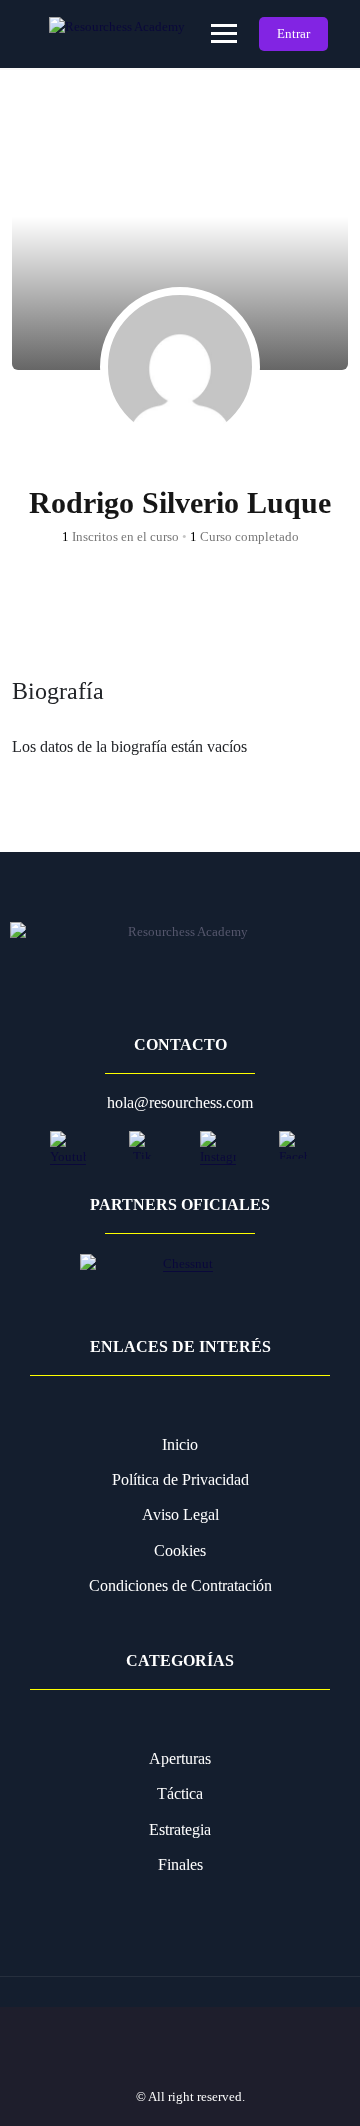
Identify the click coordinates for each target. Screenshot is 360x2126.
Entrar (293, 33)
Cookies (180, 1550)
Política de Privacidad (180, 1479)
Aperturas (180, 1758)
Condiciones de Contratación (180, 1585)
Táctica (180, 1793)
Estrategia (180, 1829)
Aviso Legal (180, 1514)
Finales (180, 1864)
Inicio (180, 1444)
